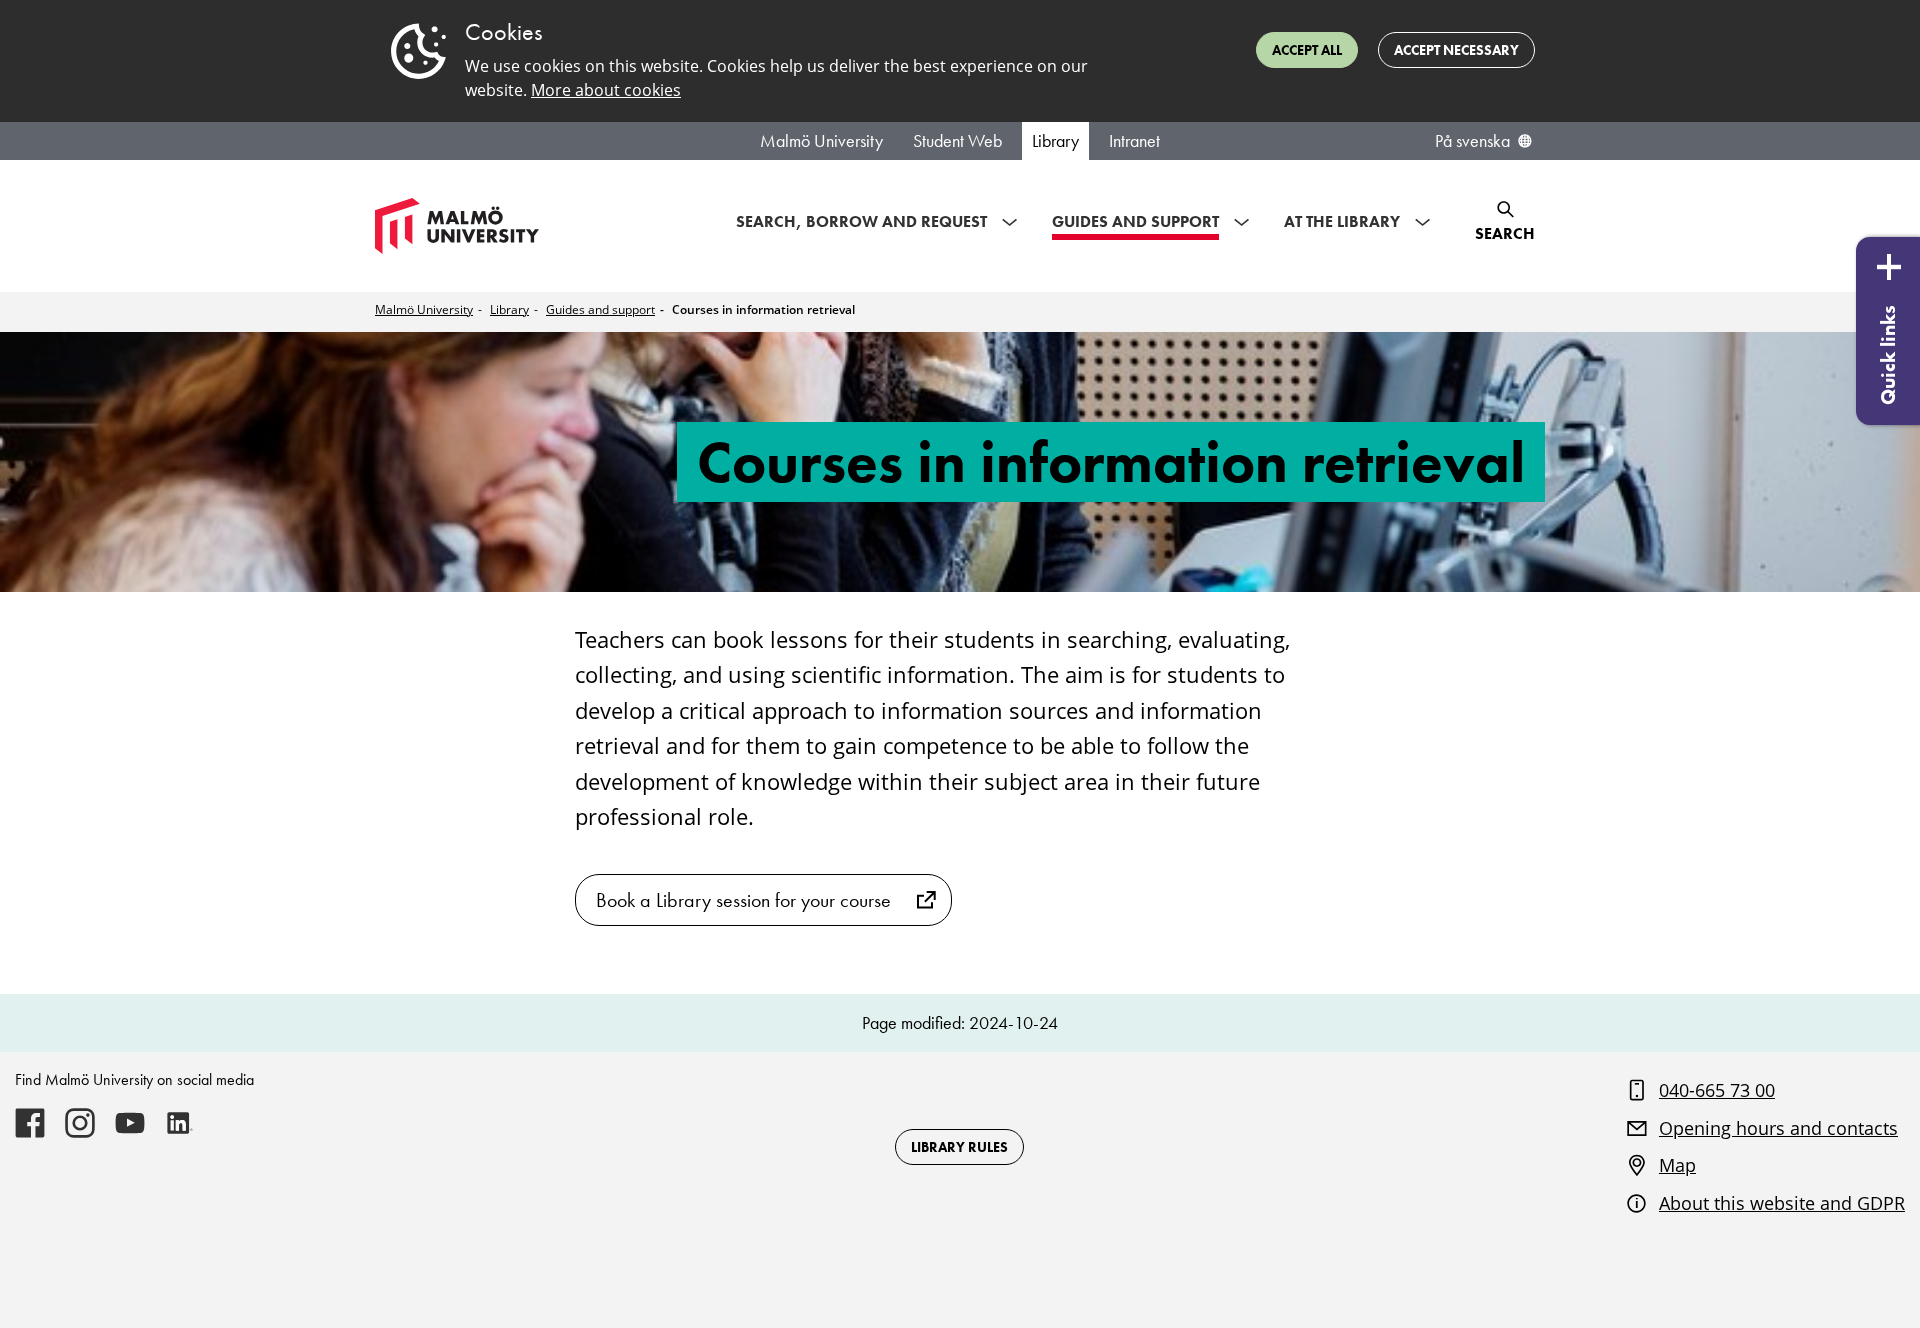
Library (1055, 141)
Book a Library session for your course (743, 900)
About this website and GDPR (1782, 1203)
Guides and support (600, 309)
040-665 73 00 (1717, 1090)
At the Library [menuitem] (1342, 221)
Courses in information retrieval (763, 309)
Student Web (957, 141)
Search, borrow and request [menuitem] (861, 221)
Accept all (1307, 50)
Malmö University (821, 141)
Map (1677, 1165)
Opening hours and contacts (1778, 1128)
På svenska (1472, 141)
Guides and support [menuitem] (1135, 221)
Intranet (1134, 141)
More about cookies (606, 90)
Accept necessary (1456, 50)
